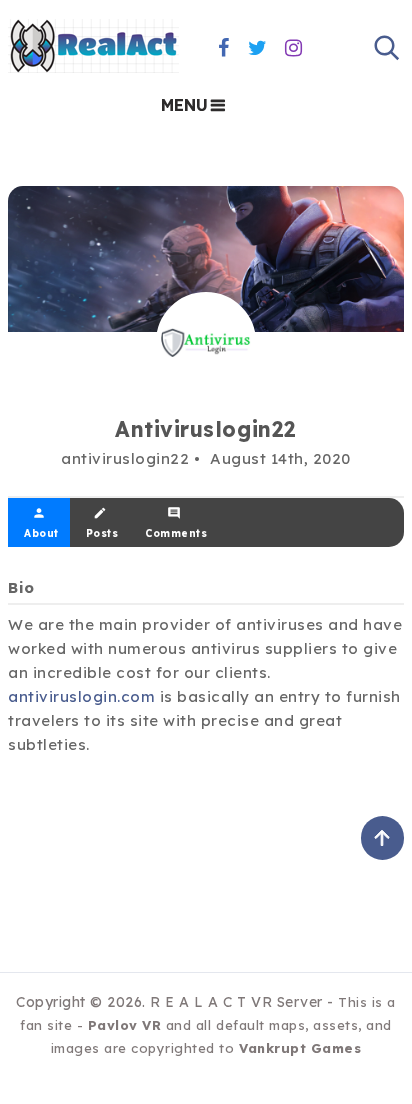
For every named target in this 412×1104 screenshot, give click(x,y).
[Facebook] (224, 48)
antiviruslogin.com (81, 696)
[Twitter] (258, 48)
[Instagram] (294, 48)
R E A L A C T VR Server (236, 1002)
